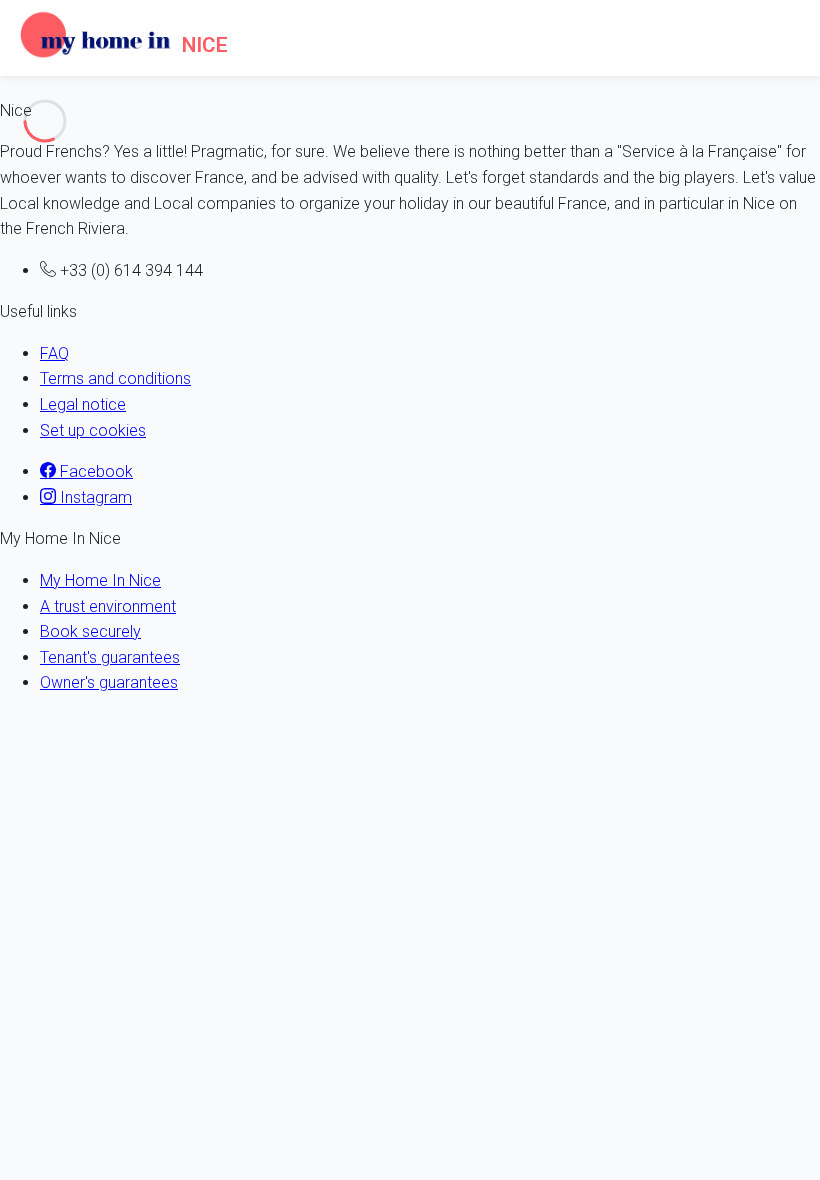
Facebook (94, 471)
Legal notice (83, 404)
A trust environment (108, 606)
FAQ (54, 353)
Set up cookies (93, 430)
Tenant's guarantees (110, 657)
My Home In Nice (100, 580)
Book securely (90, 631)
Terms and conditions (115, 378)
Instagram (94, 497)
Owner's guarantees (109, 682)
